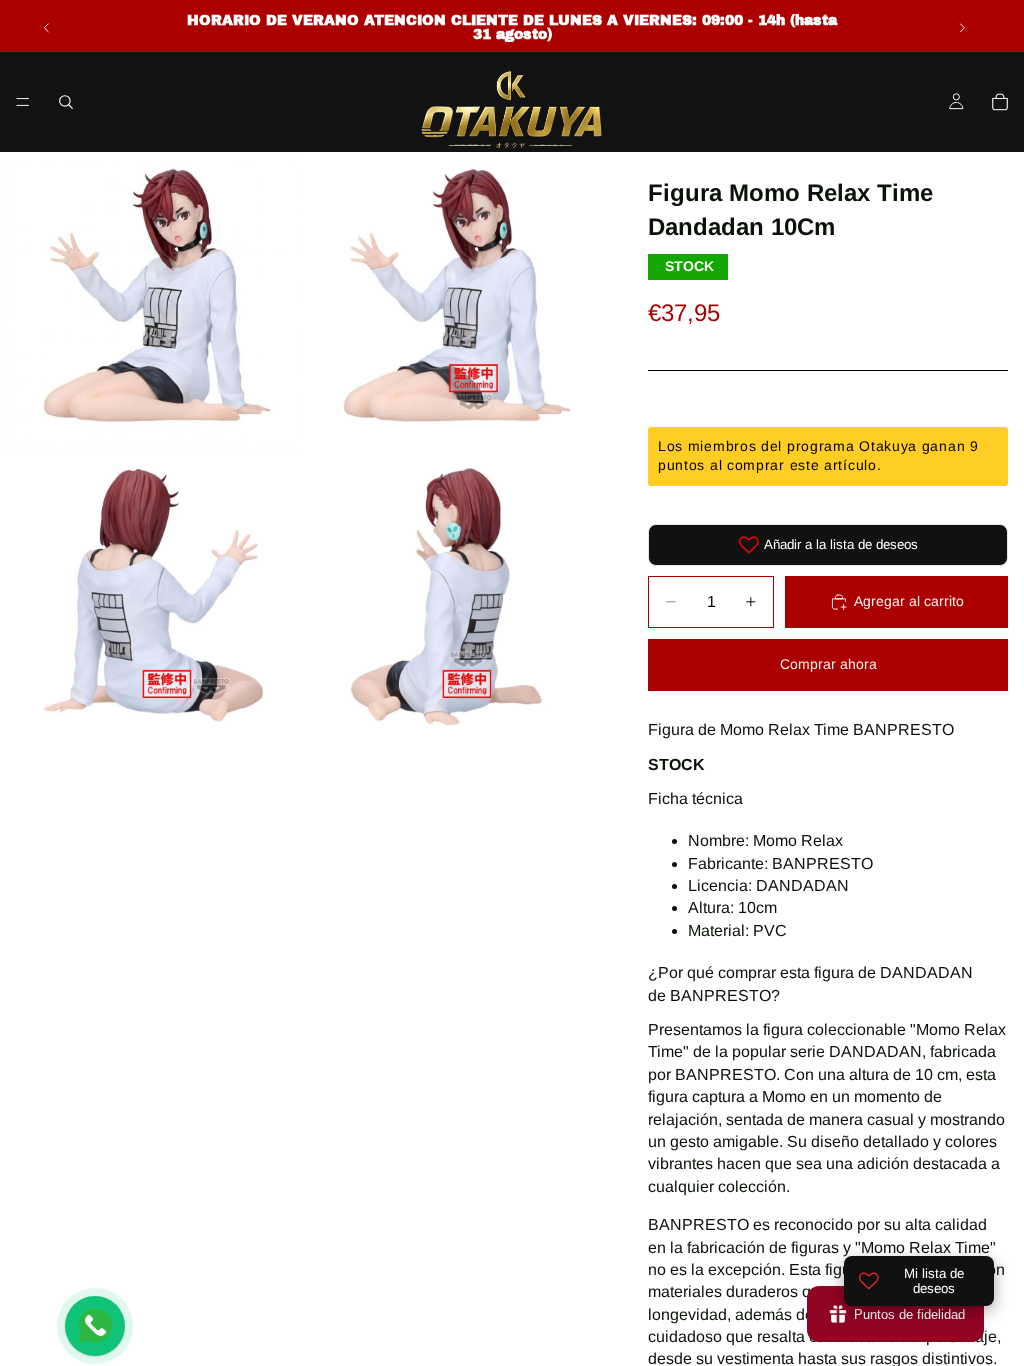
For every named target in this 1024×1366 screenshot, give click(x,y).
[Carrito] (1000, 102)
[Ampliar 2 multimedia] (450, 302)
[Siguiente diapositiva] (962, 28)
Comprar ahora (828, 664)
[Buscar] (66, 102)
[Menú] (23, 102)
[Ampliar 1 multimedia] (150, 302)
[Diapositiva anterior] (47, 28)
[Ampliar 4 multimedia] (450, 602)
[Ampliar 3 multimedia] (150, 602)
